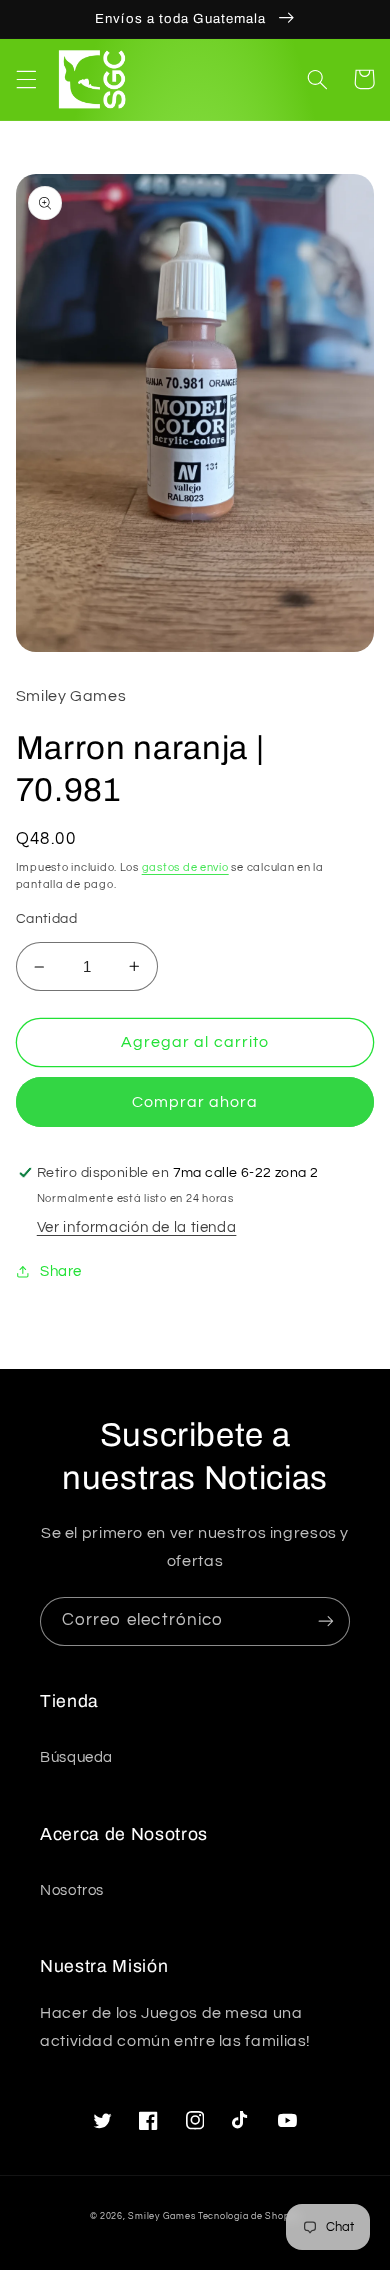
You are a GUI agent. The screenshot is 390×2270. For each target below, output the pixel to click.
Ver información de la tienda (137, 1227)
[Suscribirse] (326, 1621)
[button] (26, 79)
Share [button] (61, 1271)
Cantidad (46, 919)
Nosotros (72, 1890)
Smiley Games (161, 2216)
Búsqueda (76, 1757)
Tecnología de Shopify (249, 2216)
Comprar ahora (195, 1102)
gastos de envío (185, 867)
